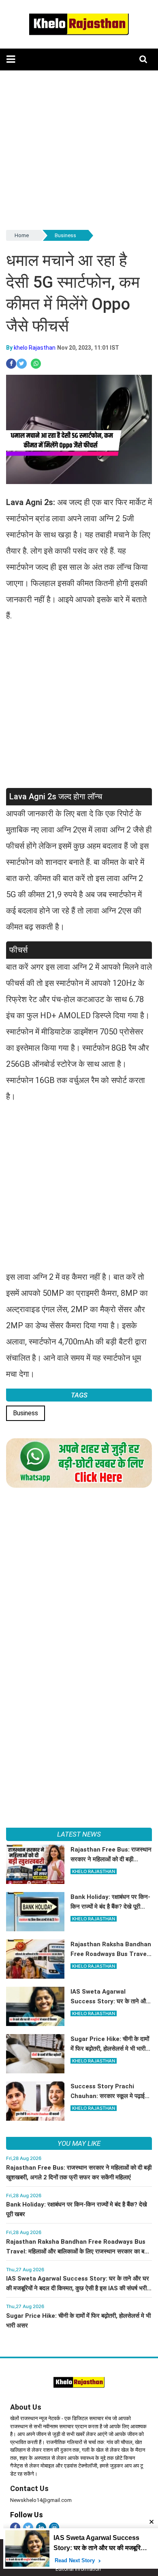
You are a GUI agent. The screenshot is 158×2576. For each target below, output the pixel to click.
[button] (11, 59)
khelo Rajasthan (35, 348)
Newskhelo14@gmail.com (41, 2500)
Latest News (79, 1834)
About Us (26, 2407)
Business (65, 235)
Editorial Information (78, 2569)
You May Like (79, 2143)
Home (22, 235)
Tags (79, 1395)
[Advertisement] (79, 149)
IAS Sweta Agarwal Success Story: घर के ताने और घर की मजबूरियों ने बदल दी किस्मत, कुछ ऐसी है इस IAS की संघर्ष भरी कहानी (78, 2288)
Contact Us (29, 2488)
